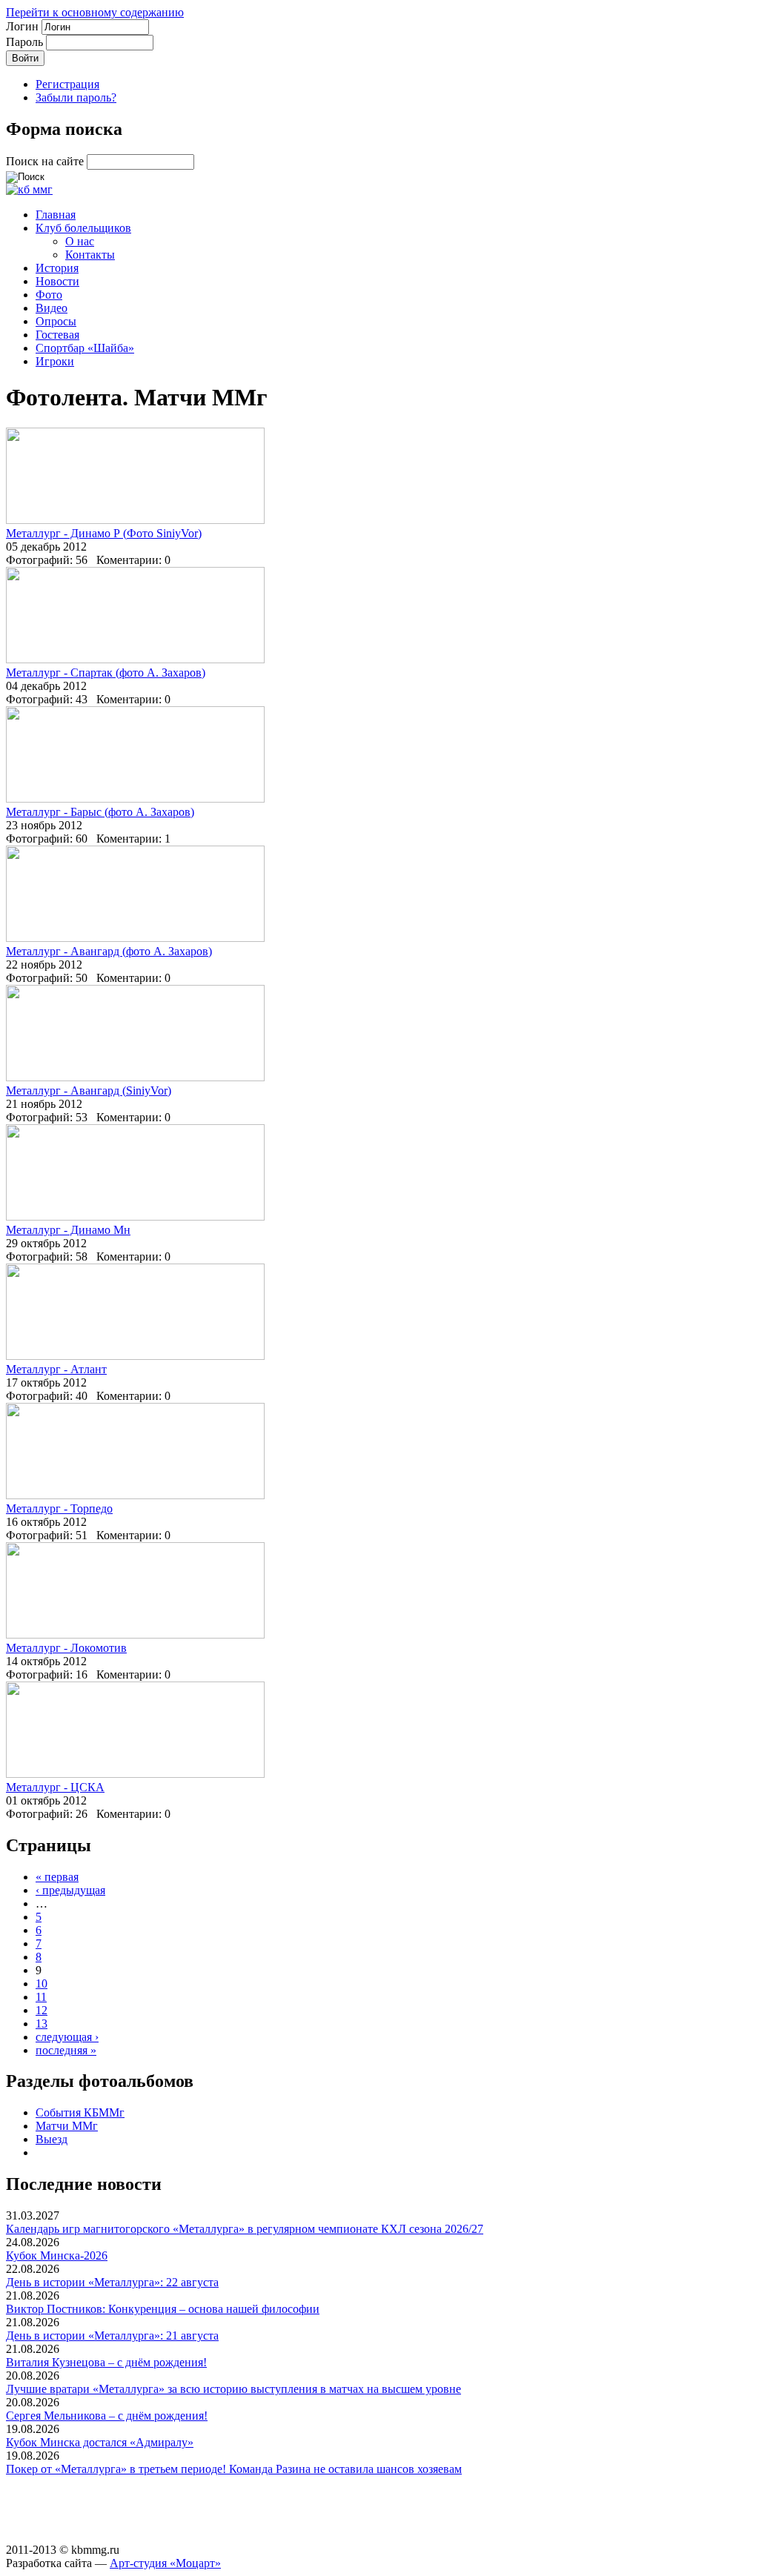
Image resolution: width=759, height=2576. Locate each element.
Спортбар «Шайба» (85, 348)
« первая (57, 1877)
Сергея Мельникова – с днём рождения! (107, 2416)
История (57, 268)
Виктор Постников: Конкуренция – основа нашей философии (163, 2309)
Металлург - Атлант (56, 1369)
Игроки (55, 361)
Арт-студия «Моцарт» (165, 2563)
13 (42, 2024)
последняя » (66, 2050)
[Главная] (29, 189)
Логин (24, 26)
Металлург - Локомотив (66, 1648)
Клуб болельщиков (83, 228)
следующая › (67, 2037)
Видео (52, 308)
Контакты (90, 255)
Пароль (26, 42)
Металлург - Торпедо (59, 1508)
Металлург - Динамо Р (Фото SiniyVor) (104, 533)
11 (41, 1997)
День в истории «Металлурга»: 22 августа (112, 2282)
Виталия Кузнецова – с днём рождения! (106, 2362)
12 (42, 2010)
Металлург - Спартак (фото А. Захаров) (106, 673)
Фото (49, 295)
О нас (80, 241)
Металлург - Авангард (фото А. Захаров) (109, 951)
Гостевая (57, 335)
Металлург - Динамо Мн (68, 1230)
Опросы (56, 321)
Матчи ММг (67, 2126)
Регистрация (67, 84)
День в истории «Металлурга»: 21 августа (112, 2336)
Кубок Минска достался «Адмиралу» (100, 2442)
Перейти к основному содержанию (95, 12)
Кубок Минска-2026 (57, 2255)
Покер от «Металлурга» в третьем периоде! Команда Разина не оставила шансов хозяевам (234, 2469)
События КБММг (80, 2112)
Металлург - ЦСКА (55, 1787)
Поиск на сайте (46, 161)
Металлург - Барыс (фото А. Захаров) (100, 812)
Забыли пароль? (76, 97)
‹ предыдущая (70, 1890)
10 (42, 1984)
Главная (56, 215)
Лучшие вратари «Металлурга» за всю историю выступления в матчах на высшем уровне (233, 2389)
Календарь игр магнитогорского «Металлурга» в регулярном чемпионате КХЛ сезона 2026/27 (245, 2229)
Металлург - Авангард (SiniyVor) (89, 1091)
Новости (57, 281)
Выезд (52, 2139)
